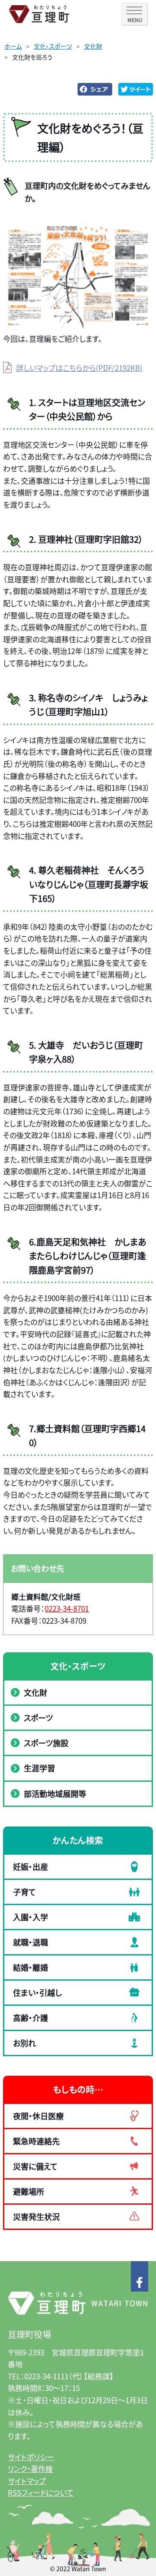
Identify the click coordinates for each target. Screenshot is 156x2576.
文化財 (93, 46)
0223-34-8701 (67, 1608)
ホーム (13, 46)
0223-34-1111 (46, 2376)
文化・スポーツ (53, 46)
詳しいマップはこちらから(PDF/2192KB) (79, 368)
